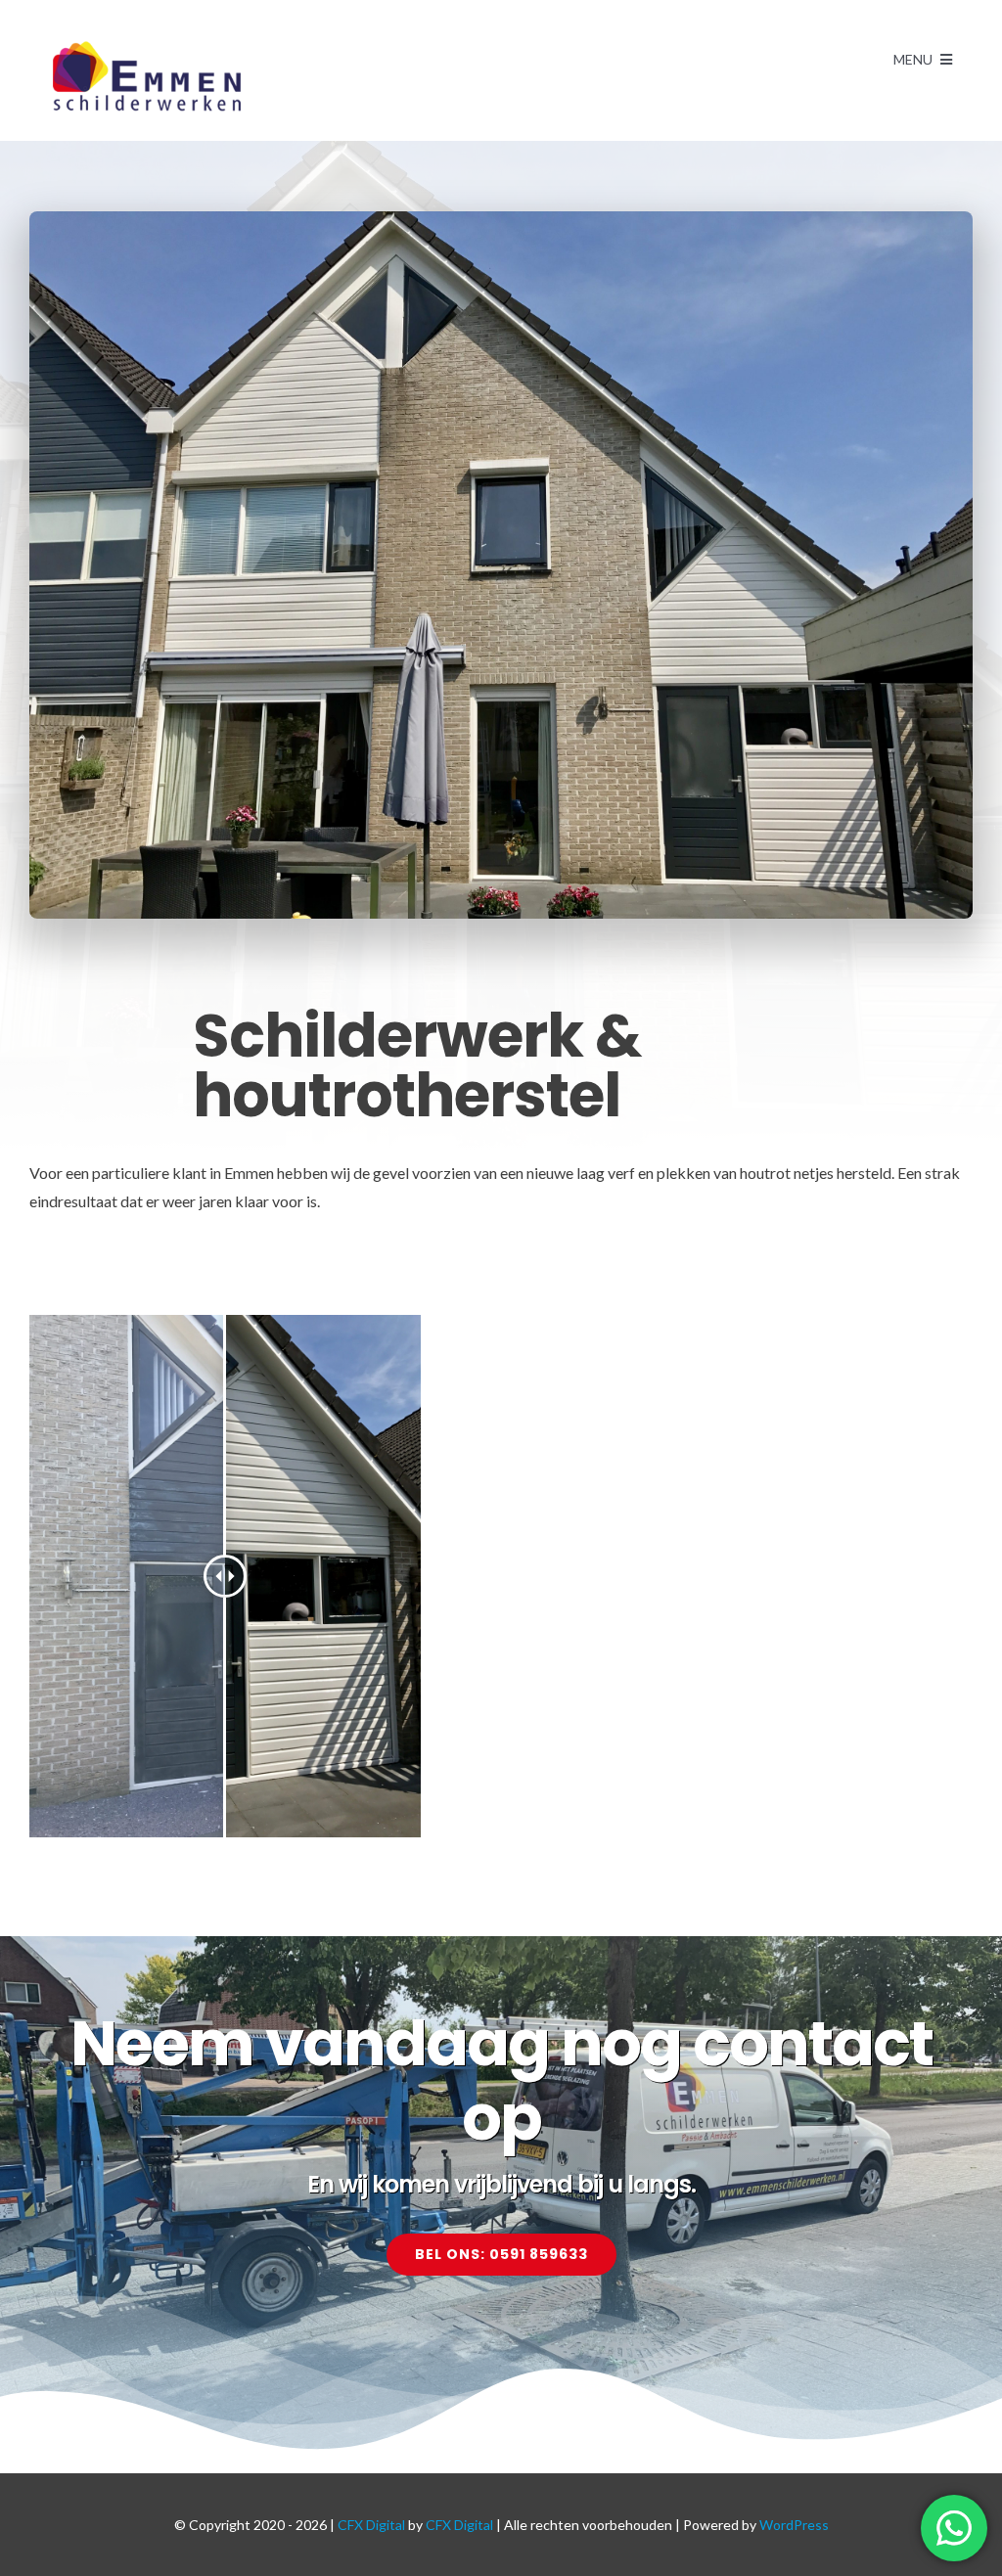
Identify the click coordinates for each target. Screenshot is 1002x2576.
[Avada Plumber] (147, 46)
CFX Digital (371, 2525)
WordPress (794, 2525)
